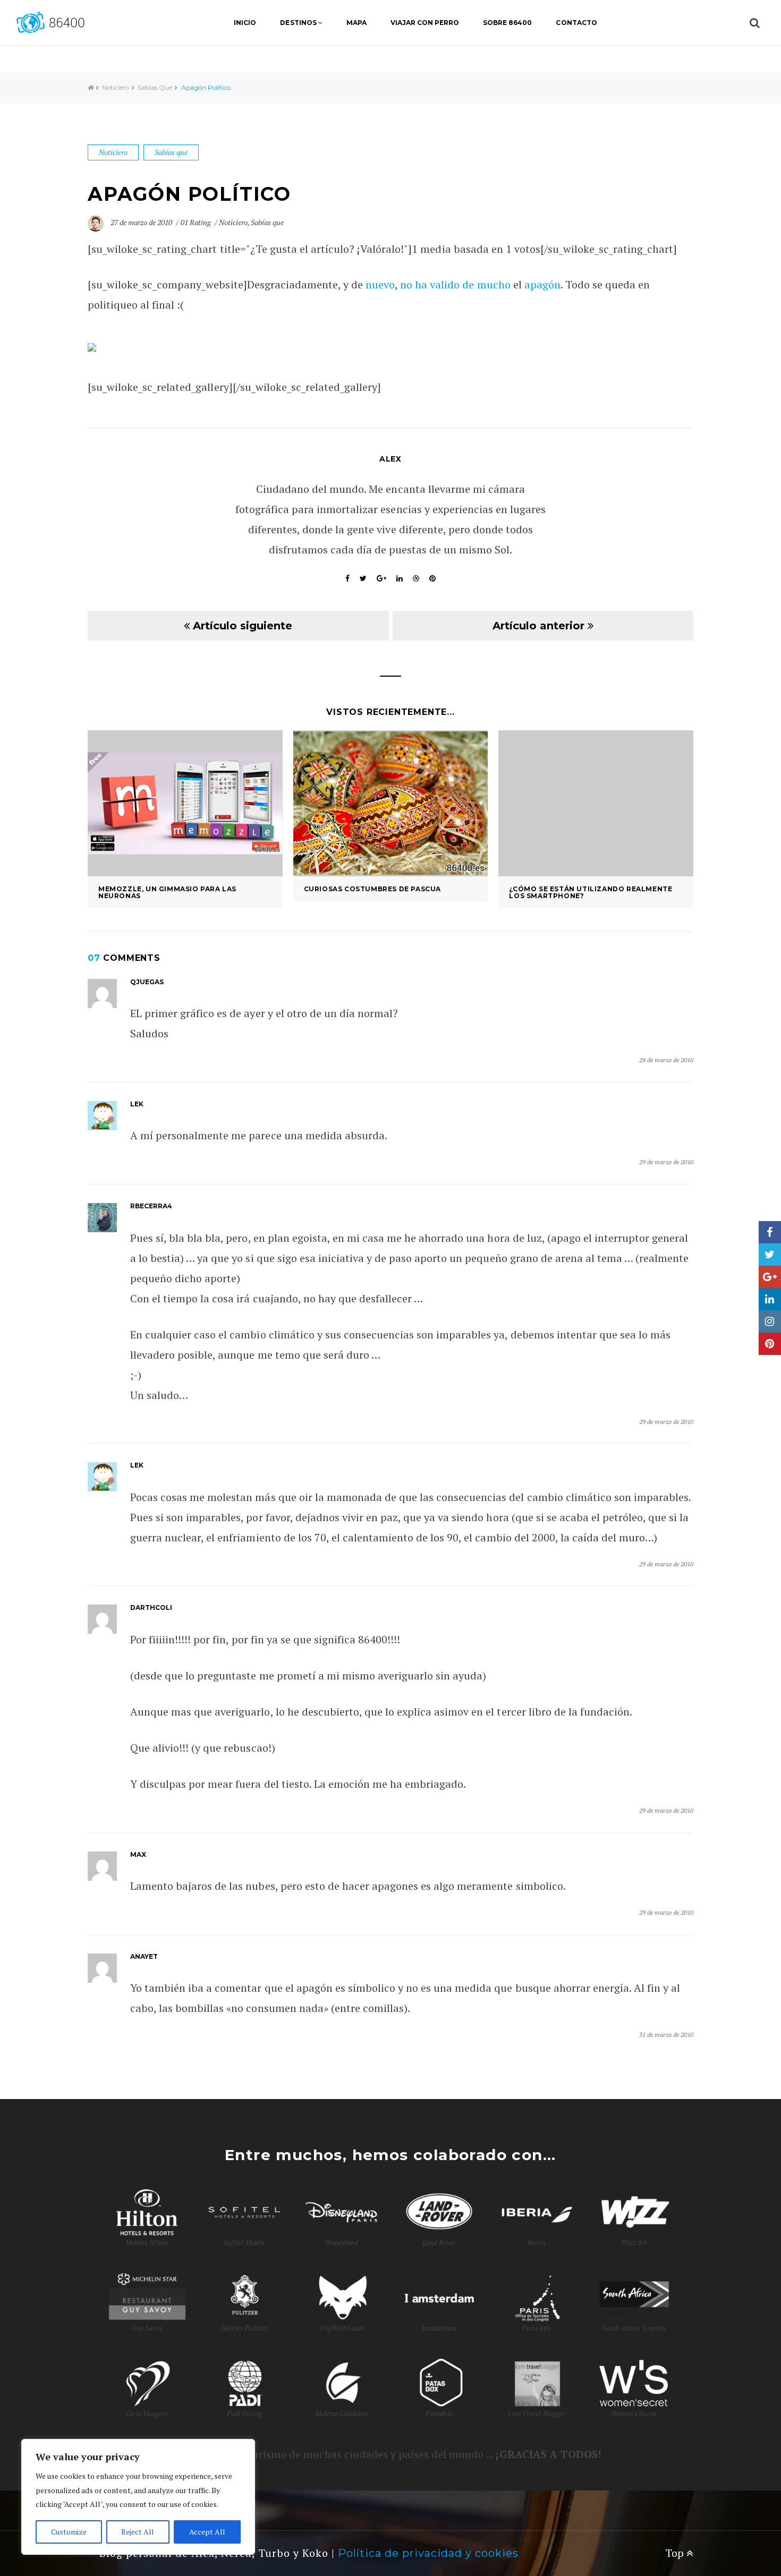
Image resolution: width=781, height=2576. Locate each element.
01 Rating (196, 222)
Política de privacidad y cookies (428, 2553)
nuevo (380, 284)
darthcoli (151, 1607)
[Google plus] (770, 1277)
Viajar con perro (425, 23)
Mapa (356, 23)
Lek (137, 1104)
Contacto (576, 23)
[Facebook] (770, 1232)
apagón (542, 284)
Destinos (298, 23)
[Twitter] (770, 1255)
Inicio (245, 23)
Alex (390, 459)
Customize (69, 2532)
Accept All (207, 2532)
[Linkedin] (770, 1299)
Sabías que (155, 87)
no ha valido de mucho (455, 284)
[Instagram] (770, 1321)
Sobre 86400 (507, 23)
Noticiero (116, 87)
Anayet (144, 1956)
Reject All (138, 2532)
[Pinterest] (770, 1344)
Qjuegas (147, 982)
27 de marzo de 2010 (142, 222)
